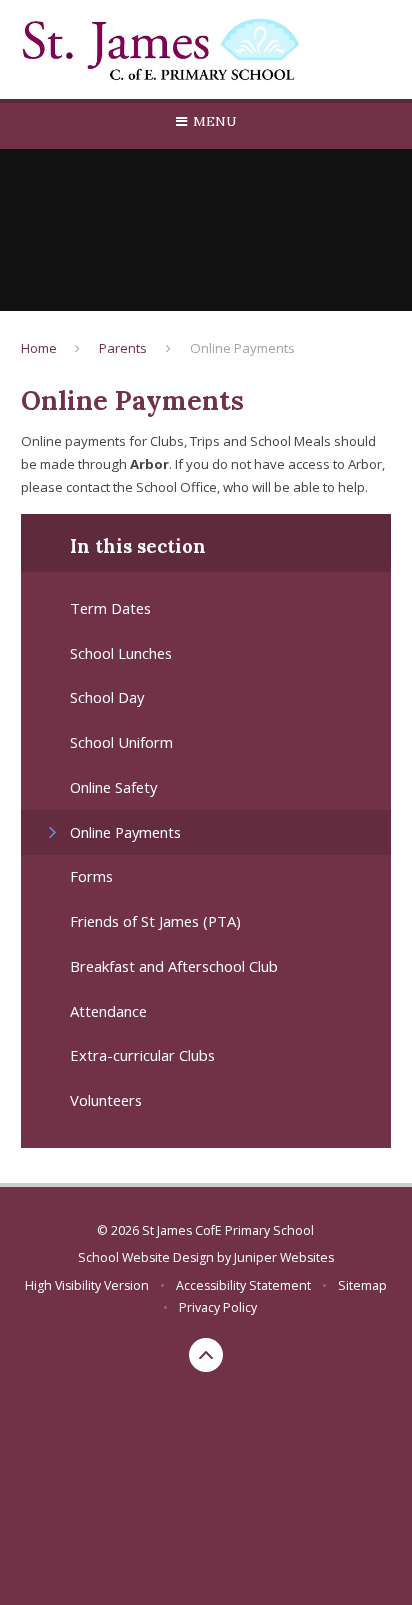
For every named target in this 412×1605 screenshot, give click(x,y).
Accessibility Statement (243, 1285)
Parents (123, 348)
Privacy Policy (218, 1307)
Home (39, 348)
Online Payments (242, 348)
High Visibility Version (87, 1285)
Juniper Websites (284, 1257)
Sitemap (362, 1285)
